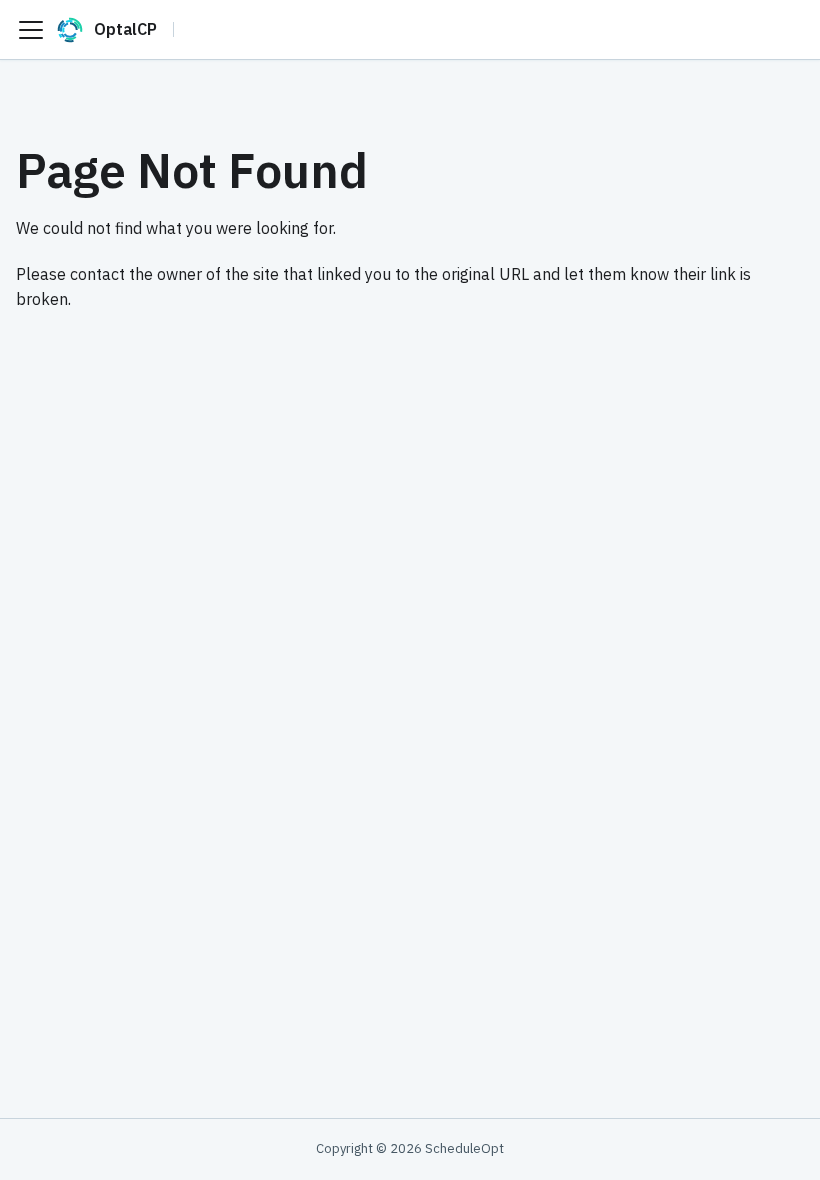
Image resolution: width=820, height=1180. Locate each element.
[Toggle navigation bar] (31, 30)
